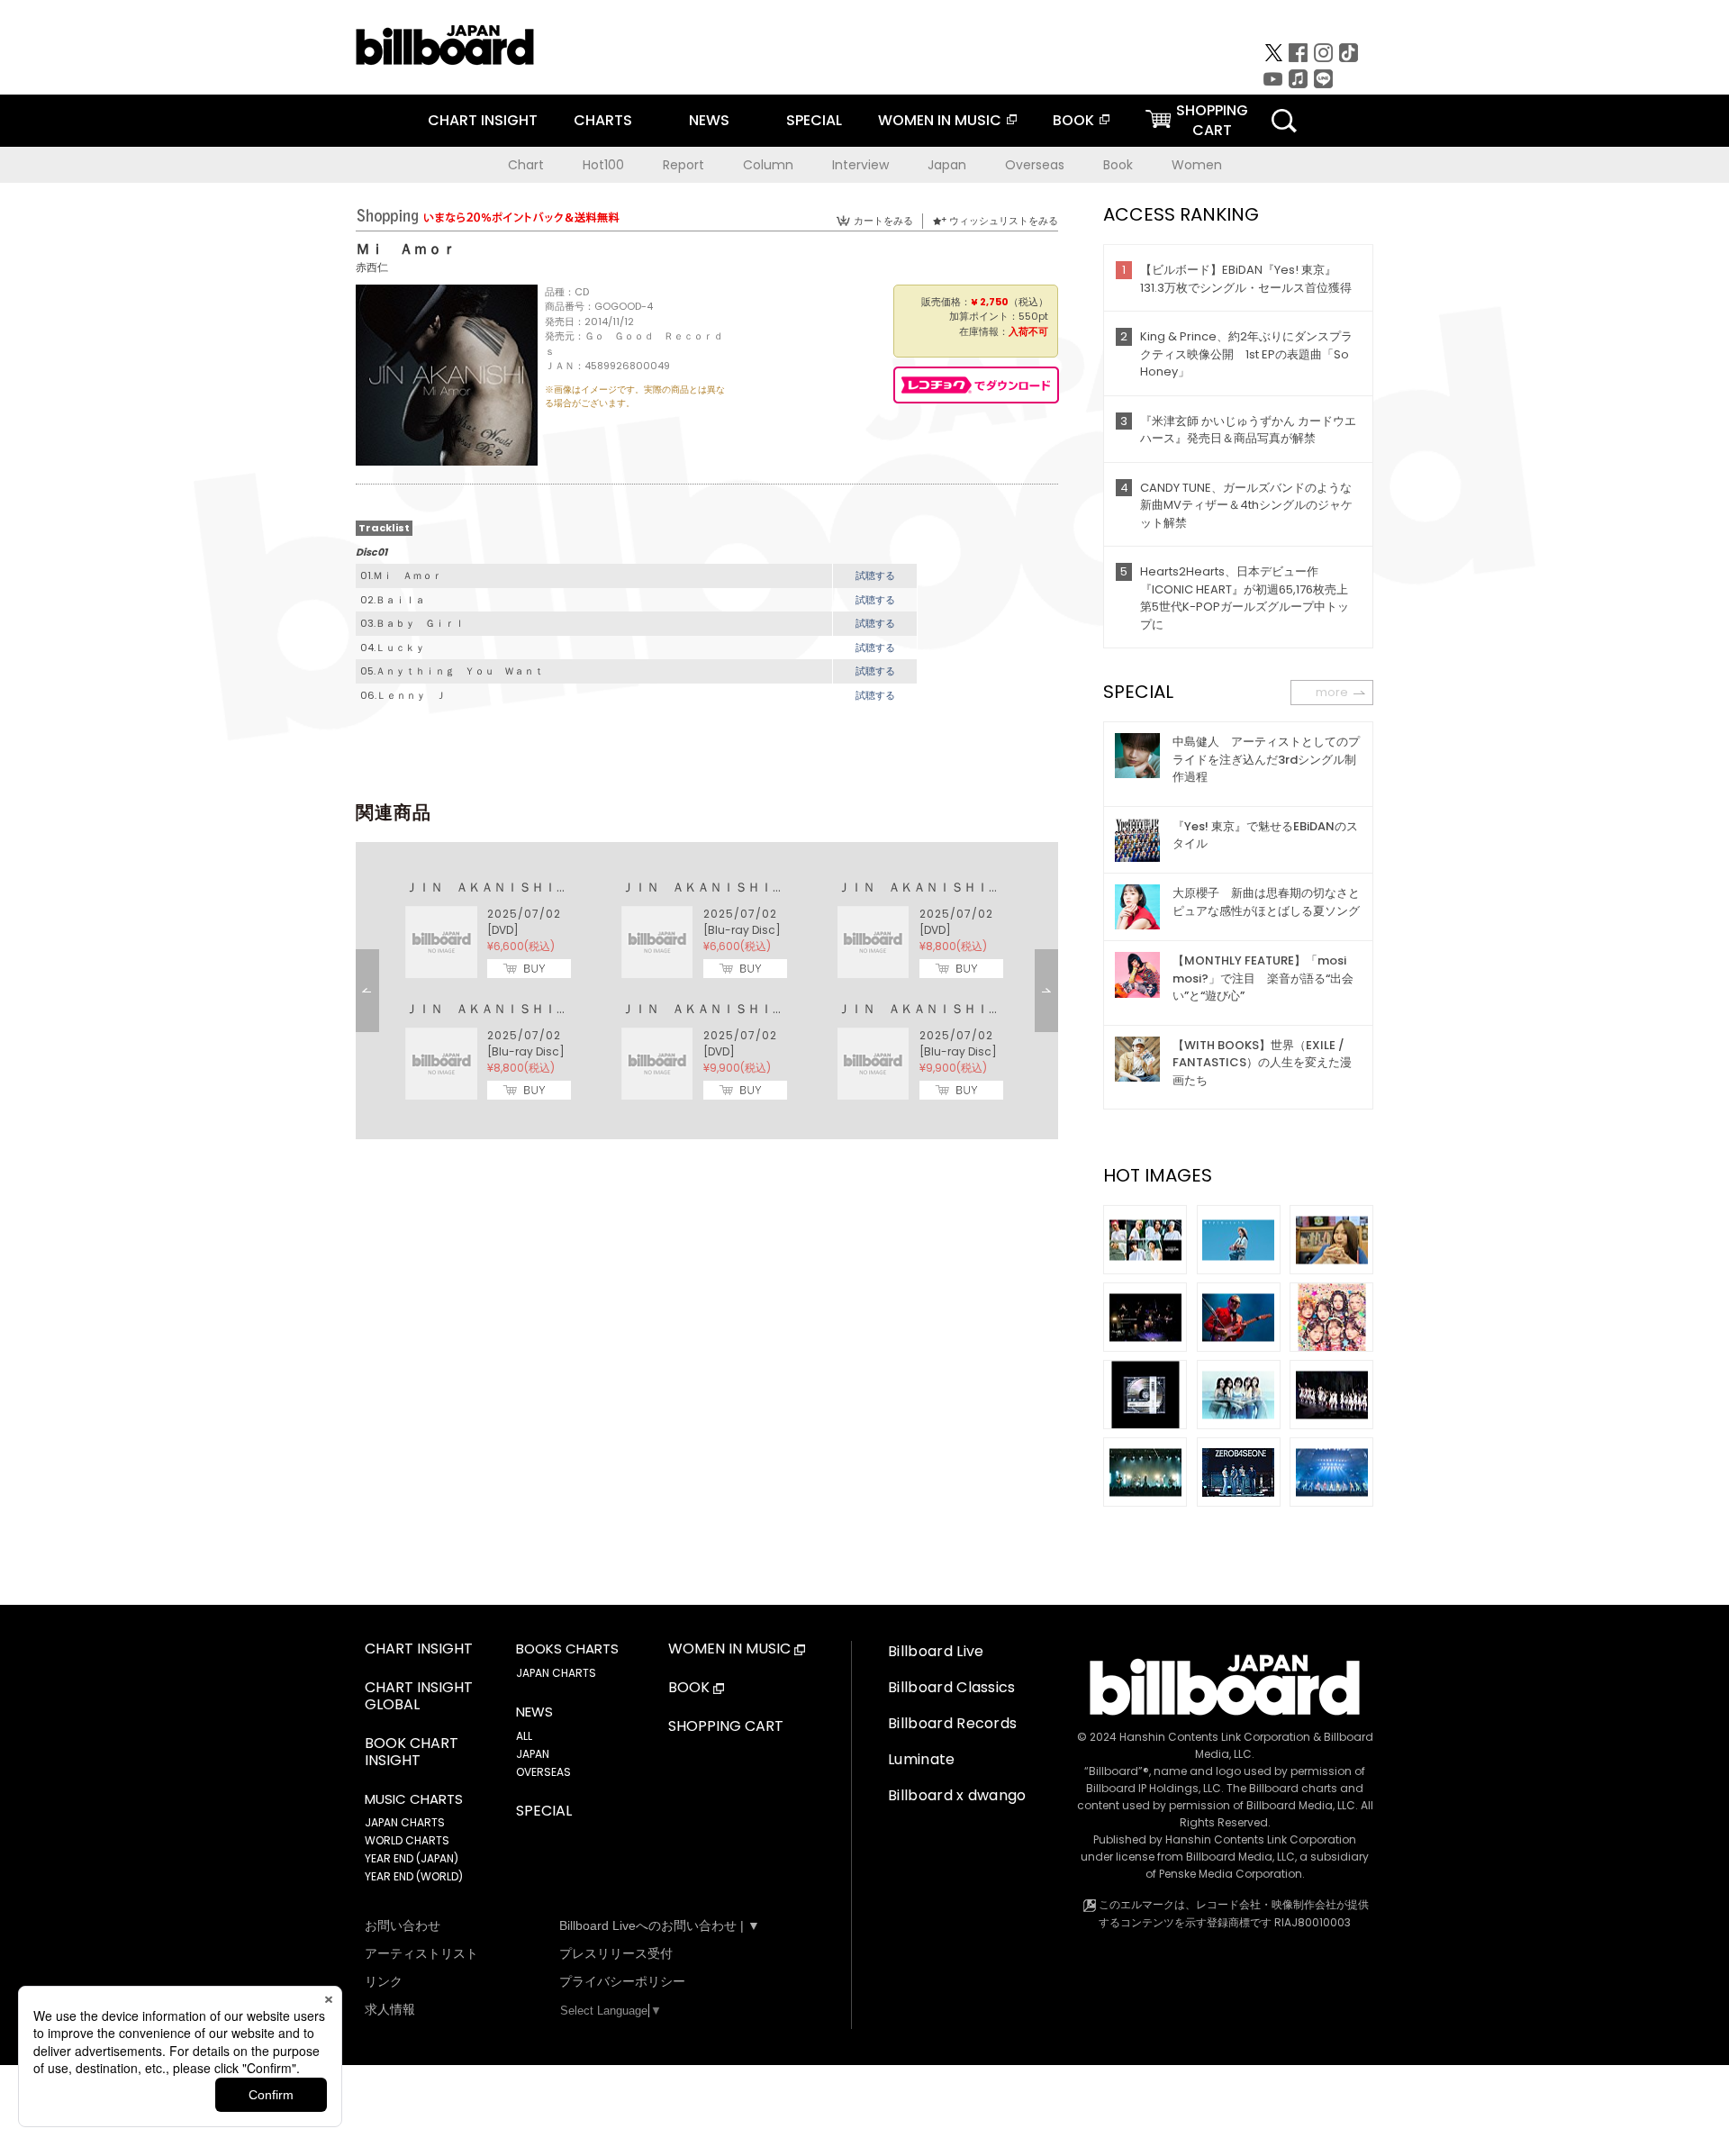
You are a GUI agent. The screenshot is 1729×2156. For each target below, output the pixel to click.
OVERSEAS (543, 1772)
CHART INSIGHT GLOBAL (419, 1697)
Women (1197, 165)
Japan (947, 165)
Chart (526, 165)
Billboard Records (952, 1723)
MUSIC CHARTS (414, 1799)
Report (683, 165)
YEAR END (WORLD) (414, 1876)
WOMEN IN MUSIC (940, 120)
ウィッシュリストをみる (1004, 221)
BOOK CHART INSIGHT (412, 1753)
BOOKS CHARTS (567, 1649)
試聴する (875, 575)
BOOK (1073, 120)
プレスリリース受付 (616, 1953)
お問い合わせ (403, 1925)
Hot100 (603, 165)
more (1332, 692)
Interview (860, 165)
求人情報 (390, 2009)
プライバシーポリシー (622, 1981)
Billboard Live (936, 1651)
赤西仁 (372, 267)
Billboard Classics (952, 1687)
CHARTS (603, 120)
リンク (384, 1981)
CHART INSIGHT (483, 120)
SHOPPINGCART (1212, 120)
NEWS (709, 120)
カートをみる (883, 221)
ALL (524, 1736)
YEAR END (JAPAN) (412, 1858)
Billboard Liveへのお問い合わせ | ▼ (660, 1925)
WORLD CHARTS (407, 1840)
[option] (707, 991)
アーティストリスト (421, 1953)
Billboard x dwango (957, 1795)
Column (768, 165)
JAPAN (533, 1754)
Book (1118, 165)
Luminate (922, 1759)
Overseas (1035, 165)
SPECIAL (814, 120)
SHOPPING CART (726, 1727)
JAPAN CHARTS (405, 1822)
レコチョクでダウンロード (976, 385)
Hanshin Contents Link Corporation (1215, 1737)
